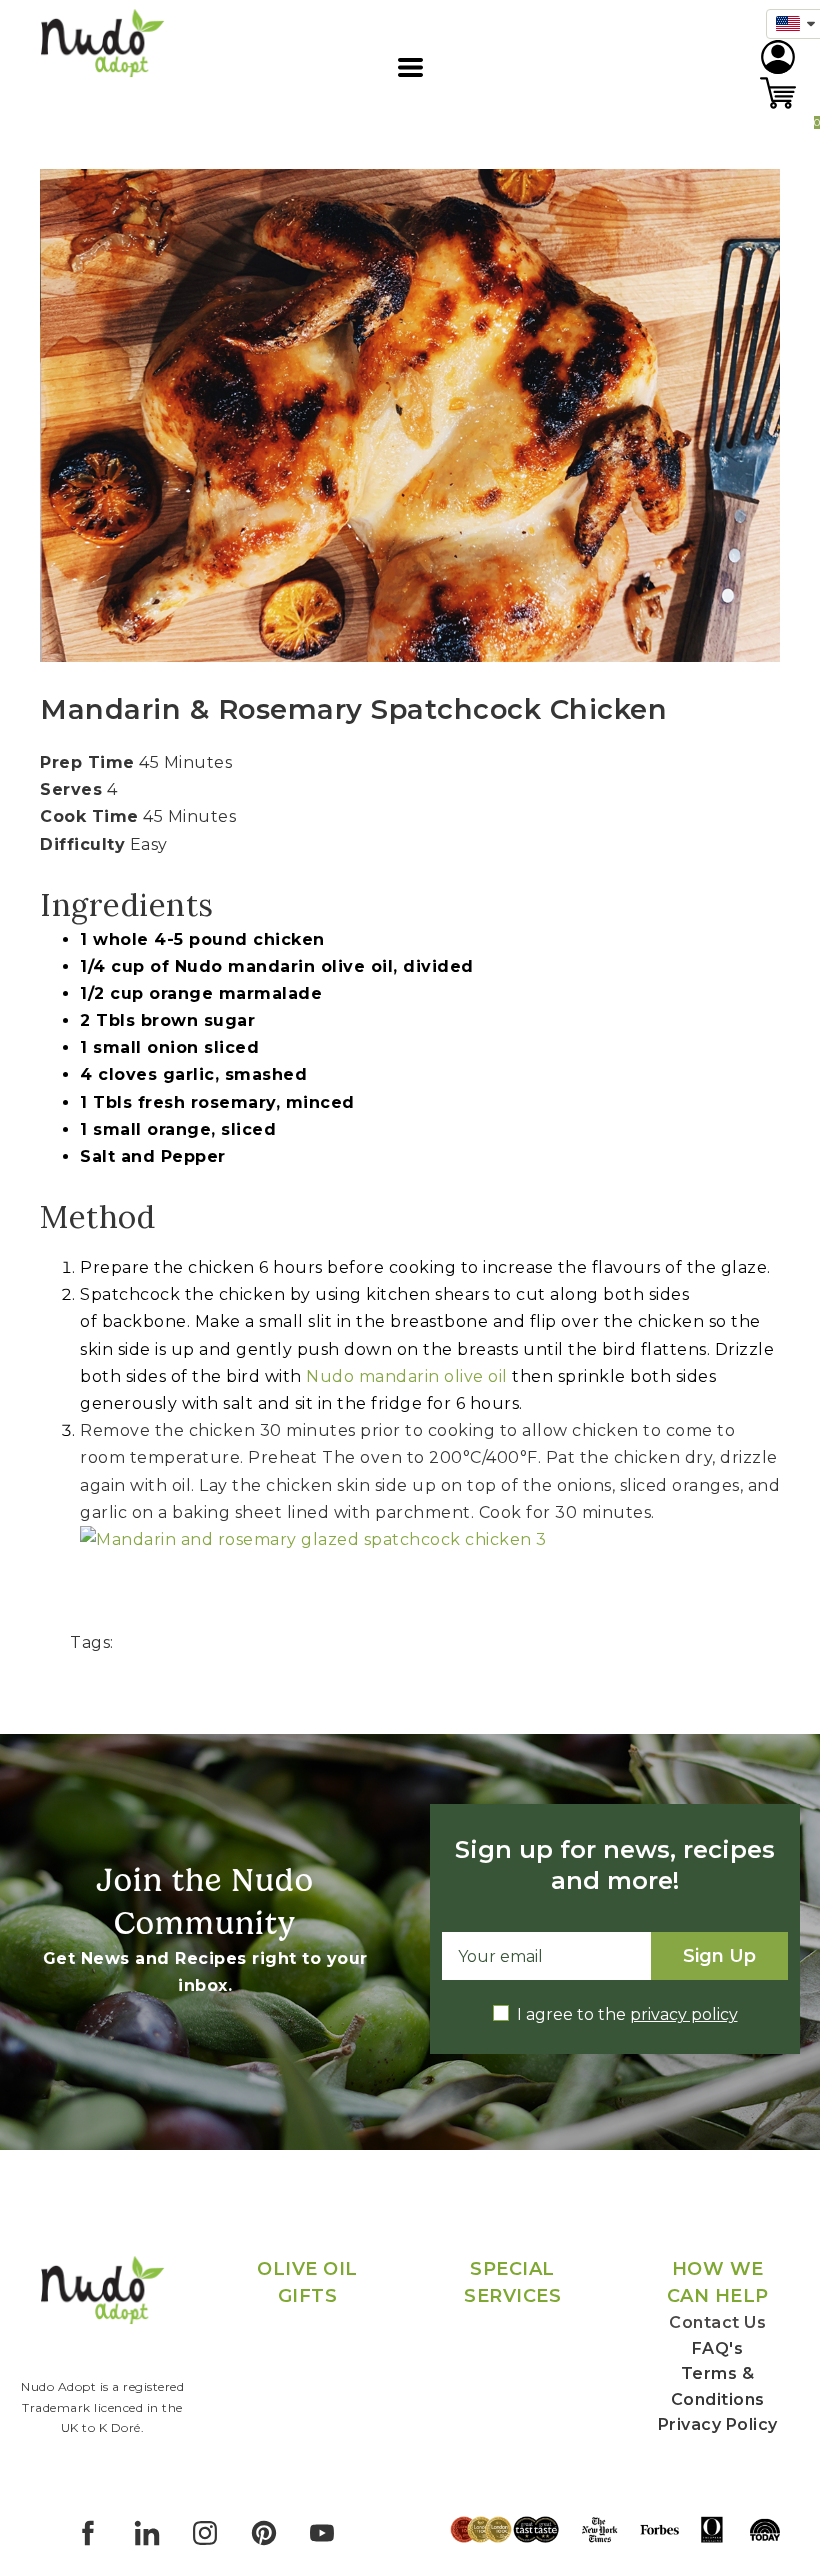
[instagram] (205, 2533)
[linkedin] (147, 2533)
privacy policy (684, 2014)
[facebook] (88, 2533)
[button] (410, 67)
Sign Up (719, 1956)
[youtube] (322, 2533)
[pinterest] (264, 2533)
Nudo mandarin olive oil (407, 1376)
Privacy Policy (718, 2424)
